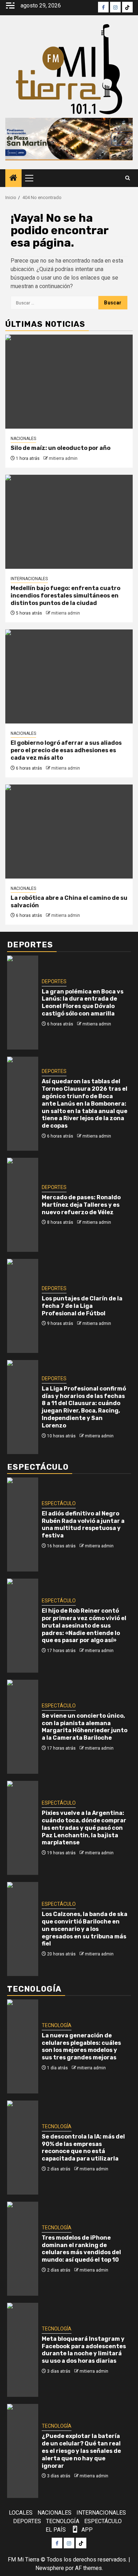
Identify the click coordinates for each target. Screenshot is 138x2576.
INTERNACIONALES (29, 579)
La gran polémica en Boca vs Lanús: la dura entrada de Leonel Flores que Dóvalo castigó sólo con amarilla (83, 1003)
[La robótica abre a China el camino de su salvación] (69, 832)
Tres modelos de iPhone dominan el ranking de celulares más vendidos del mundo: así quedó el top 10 (81, 2249)
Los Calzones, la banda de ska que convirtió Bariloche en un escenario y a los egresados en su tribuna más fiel (85, 1929)
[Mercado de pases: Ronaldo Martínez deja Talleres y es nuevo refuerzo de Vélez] (23, 1205)
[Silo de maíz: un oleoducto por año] (69, 382)
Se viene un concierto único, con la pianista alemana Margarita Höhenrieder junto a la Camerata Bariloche (85, 1727)
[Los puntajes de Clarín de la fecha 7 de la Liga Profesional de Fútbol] (23, 1306)
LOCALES (21, 2513)
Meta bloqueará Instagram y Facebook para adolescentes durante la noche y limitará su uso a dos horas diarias (84, 2350)
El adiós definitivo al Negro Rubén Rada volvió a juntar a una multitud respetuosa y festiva (83, 1524)
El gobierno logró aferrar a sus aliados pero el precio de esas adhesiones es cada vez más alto (66, 750)
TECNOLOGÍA (57, 2025)
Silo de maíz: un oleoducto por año (61, 448)
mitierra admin (63, 458)
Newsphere (50, 2568)
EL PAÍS (56, 2530)
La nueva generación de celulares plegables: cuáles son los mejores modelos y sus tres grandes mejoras (81, 2046)
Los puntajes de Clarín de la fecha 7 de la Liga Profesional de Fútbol (82, 1306)
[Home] (13, 178)
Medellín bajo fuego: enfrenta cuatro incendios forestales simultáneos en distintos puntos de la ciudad (65, 596)
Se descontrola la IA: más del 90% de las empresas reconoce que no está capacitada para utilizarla (83, 2148)
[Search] (128, 178)
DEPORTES (54, 981)
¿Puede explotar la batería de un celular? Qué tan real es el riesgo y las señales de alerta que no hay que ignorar (81, 2451)
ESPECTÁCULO (59, 1503)
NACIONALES (23, 439)
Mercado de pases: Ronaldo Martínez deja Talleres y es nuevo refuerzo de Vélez (81, 1205)
